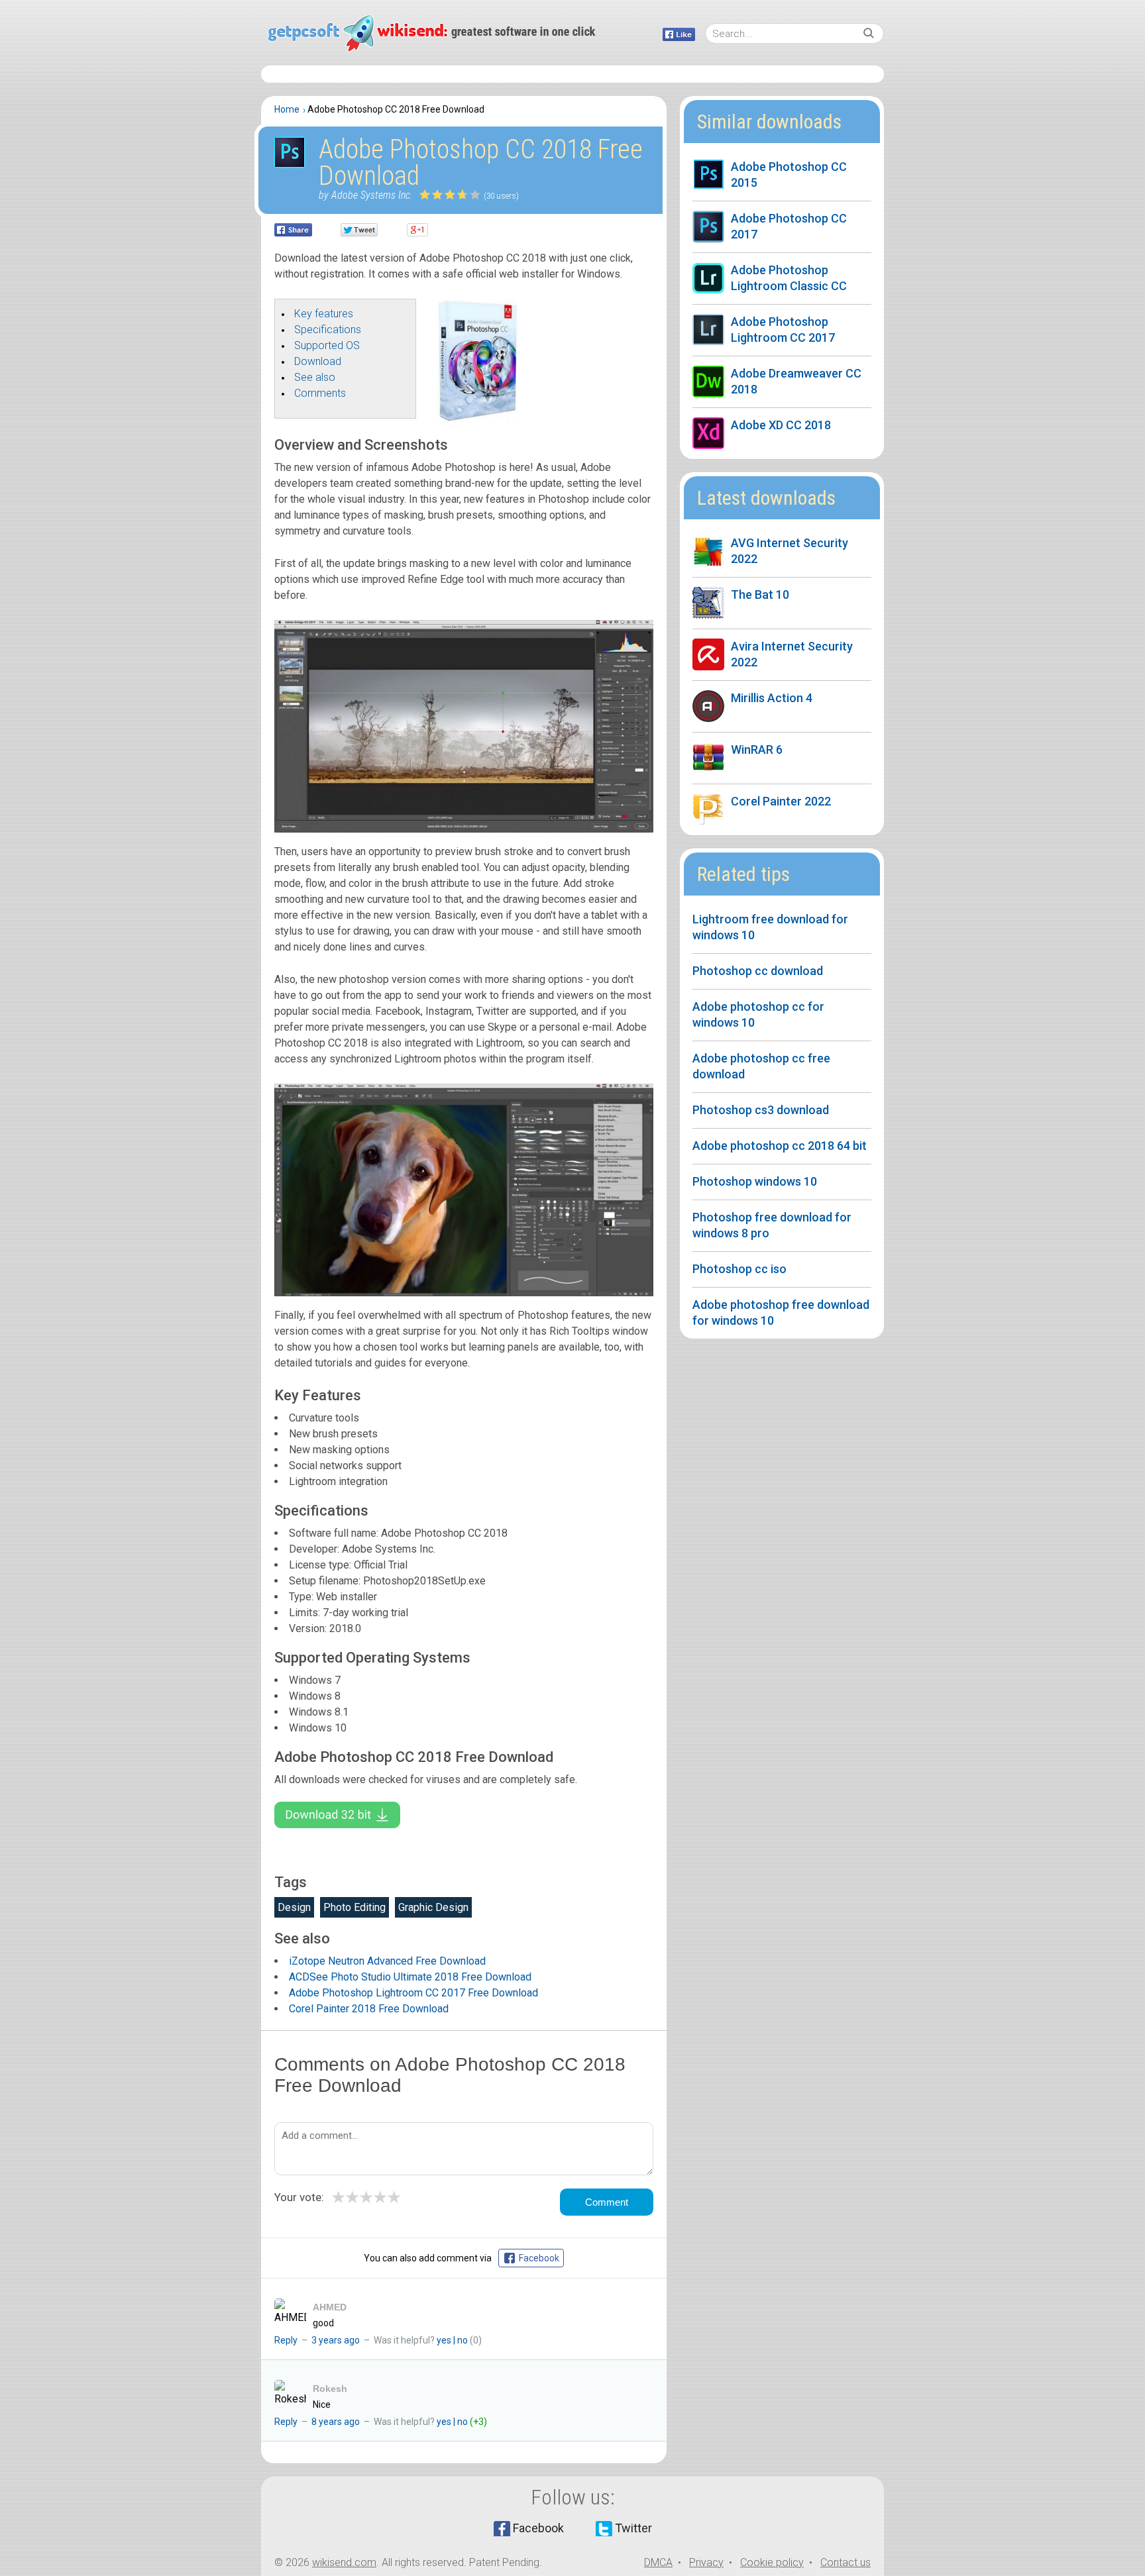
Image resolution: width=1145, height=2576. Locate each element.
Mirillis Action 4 (772, 698)
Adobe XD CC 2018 (781, 425)
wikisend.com (344, 2562)
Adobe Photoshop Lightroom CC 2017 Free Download (413, 1993)
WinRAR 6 (757, 749)
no (463, 2340)
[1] (425, 194)
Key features (324, 314)
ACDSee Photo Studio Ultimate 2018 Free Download (410, 1977)
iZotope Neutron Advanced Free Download (387, 1961)
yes (444, 2340)
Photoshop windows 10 (755, 1181)
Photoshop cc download (758, 971)
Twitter (633, 2528)
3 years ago (336, 2340)
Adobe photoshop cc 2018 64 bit (780, 1146)
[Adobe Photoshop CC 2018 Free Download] (478, 419)
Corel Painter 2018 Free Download (369, 2009)
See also (315, 377)
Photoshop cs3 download (761, 1110)
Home (287, 109)
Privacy (706, 2562)
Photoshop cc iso (739, 1269)
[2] (432, 194)
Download (318, 361)
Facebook (538, 2528)
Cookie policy (772, 2562)
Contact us (845, 2562)
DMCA (658, 2562)
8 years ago (336, 2422)
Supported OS (327, 345)
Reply (286, 2340)
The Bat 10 (760, 594)
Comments (320, 393)
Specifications (328, 330)
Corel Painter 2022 (781, 801)
